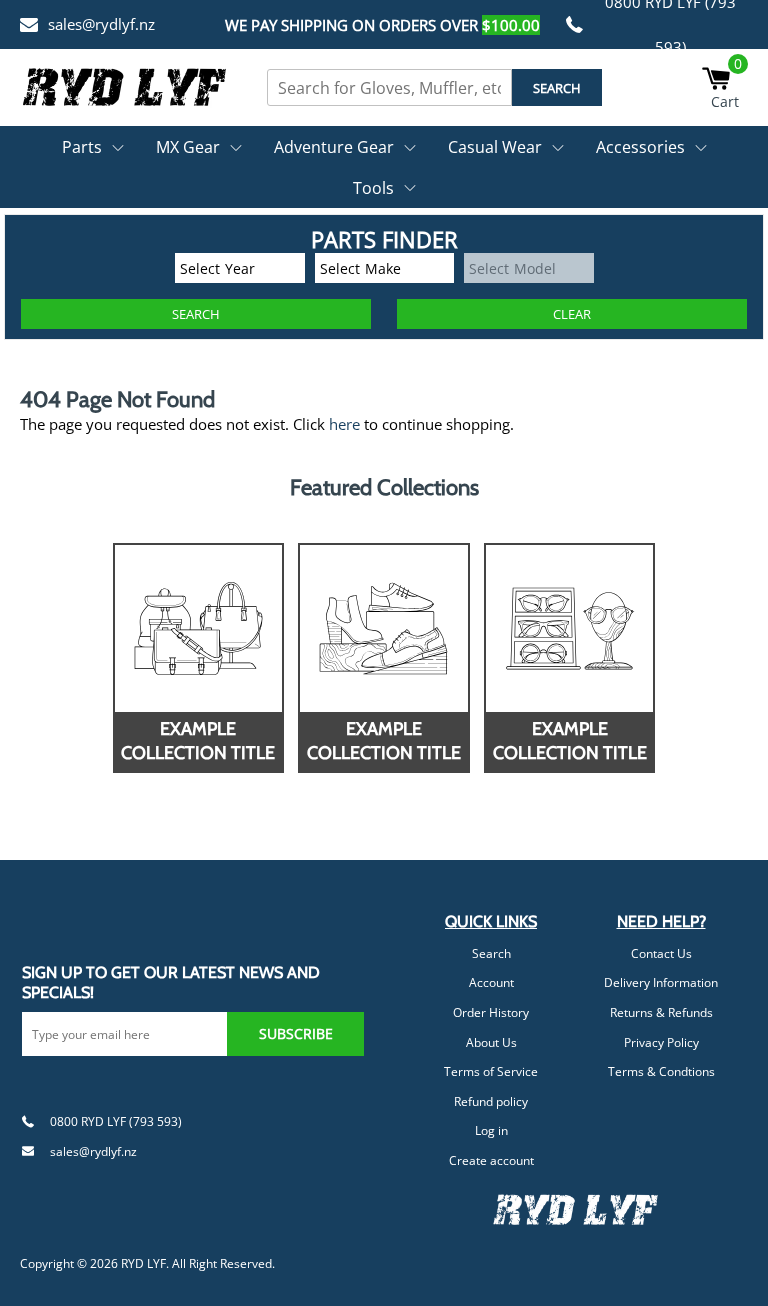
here (344, 424)
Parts (82, 147)
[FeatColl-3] (569, 628)
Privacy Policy (661, 1042)
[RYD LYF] (125, 87)
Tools (373, 188)
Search (491, 953)
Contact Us (661, 953)
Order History (491, 1012)
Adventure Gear (334, 147)
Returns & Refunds (661, 1012)
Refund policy (491, 1101)
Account (491, 982)
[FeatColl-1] (198, 628)
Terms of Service (491, 1071)
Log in (491, 1130)
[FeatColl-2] (383, 628)
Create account (491, 1160)
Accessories (640, 147)
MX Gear (188, 147)
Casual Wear (495, 147)
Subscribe (296, 1033)
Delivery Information (661, 982)
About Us (491, 1042)
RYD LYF (143, 1263)
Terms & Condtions (661, 1071)
